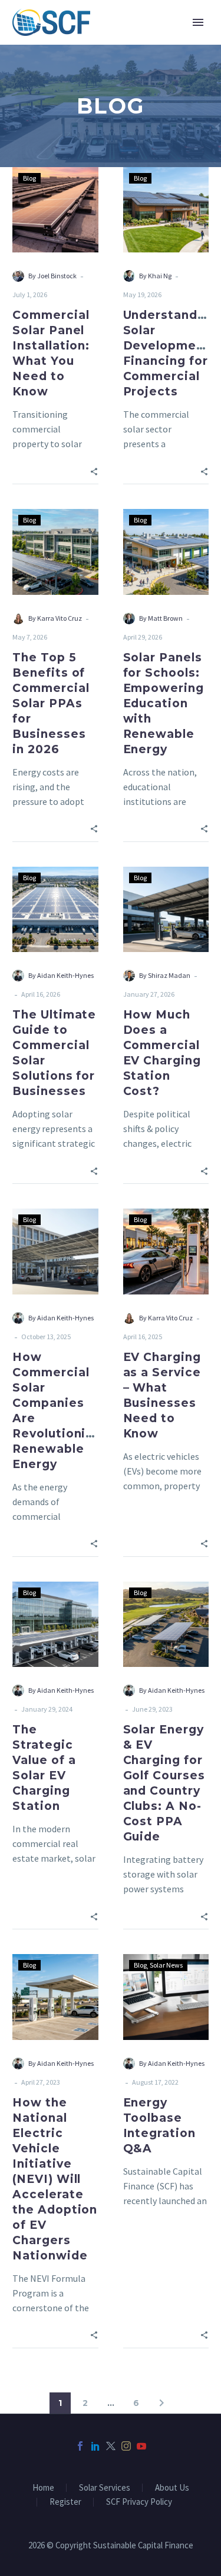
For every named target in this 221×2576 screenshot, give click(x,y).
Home (43, 2488)
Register (65, 2502)
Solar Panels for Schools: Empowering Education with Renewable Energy (164, 703)
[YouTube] (141, 2446)
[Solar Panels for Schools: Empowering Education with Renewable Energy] (166, 552)
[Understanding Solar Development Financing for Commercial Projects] (166, 210)
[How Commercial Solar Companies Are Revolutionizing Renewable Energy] (55, 1252)
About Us (172, 2488)
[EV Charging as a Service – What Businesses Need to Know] (166, 1252)
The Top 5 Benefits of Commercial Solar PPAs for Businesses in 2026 (51, 703)
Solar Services (105, 2488)
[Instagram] (126, 2446)
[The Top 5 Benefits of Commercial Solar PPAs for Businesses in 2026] (55, 552)
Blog (29, 178)
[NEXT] (161, 2403)
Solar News (166, 1965)
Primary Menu (198, 22)
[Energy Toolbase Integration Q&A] (166, 1997)
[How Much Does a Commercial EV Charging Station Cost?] (166, 910)
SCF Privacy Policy (139, 2502)
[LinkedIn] (95, 2446)
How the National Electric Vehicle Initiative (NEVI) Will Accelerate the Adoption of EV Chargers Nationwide (55, 2179)
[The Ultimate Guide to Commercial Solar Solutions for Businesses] (55, 910)
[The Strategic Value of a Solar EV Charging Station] (55, 1625)
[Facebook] (80, 2446)
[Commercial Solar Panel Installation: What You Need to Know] (55, 210)
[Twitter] (111, 2446)
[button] (94, 470)
